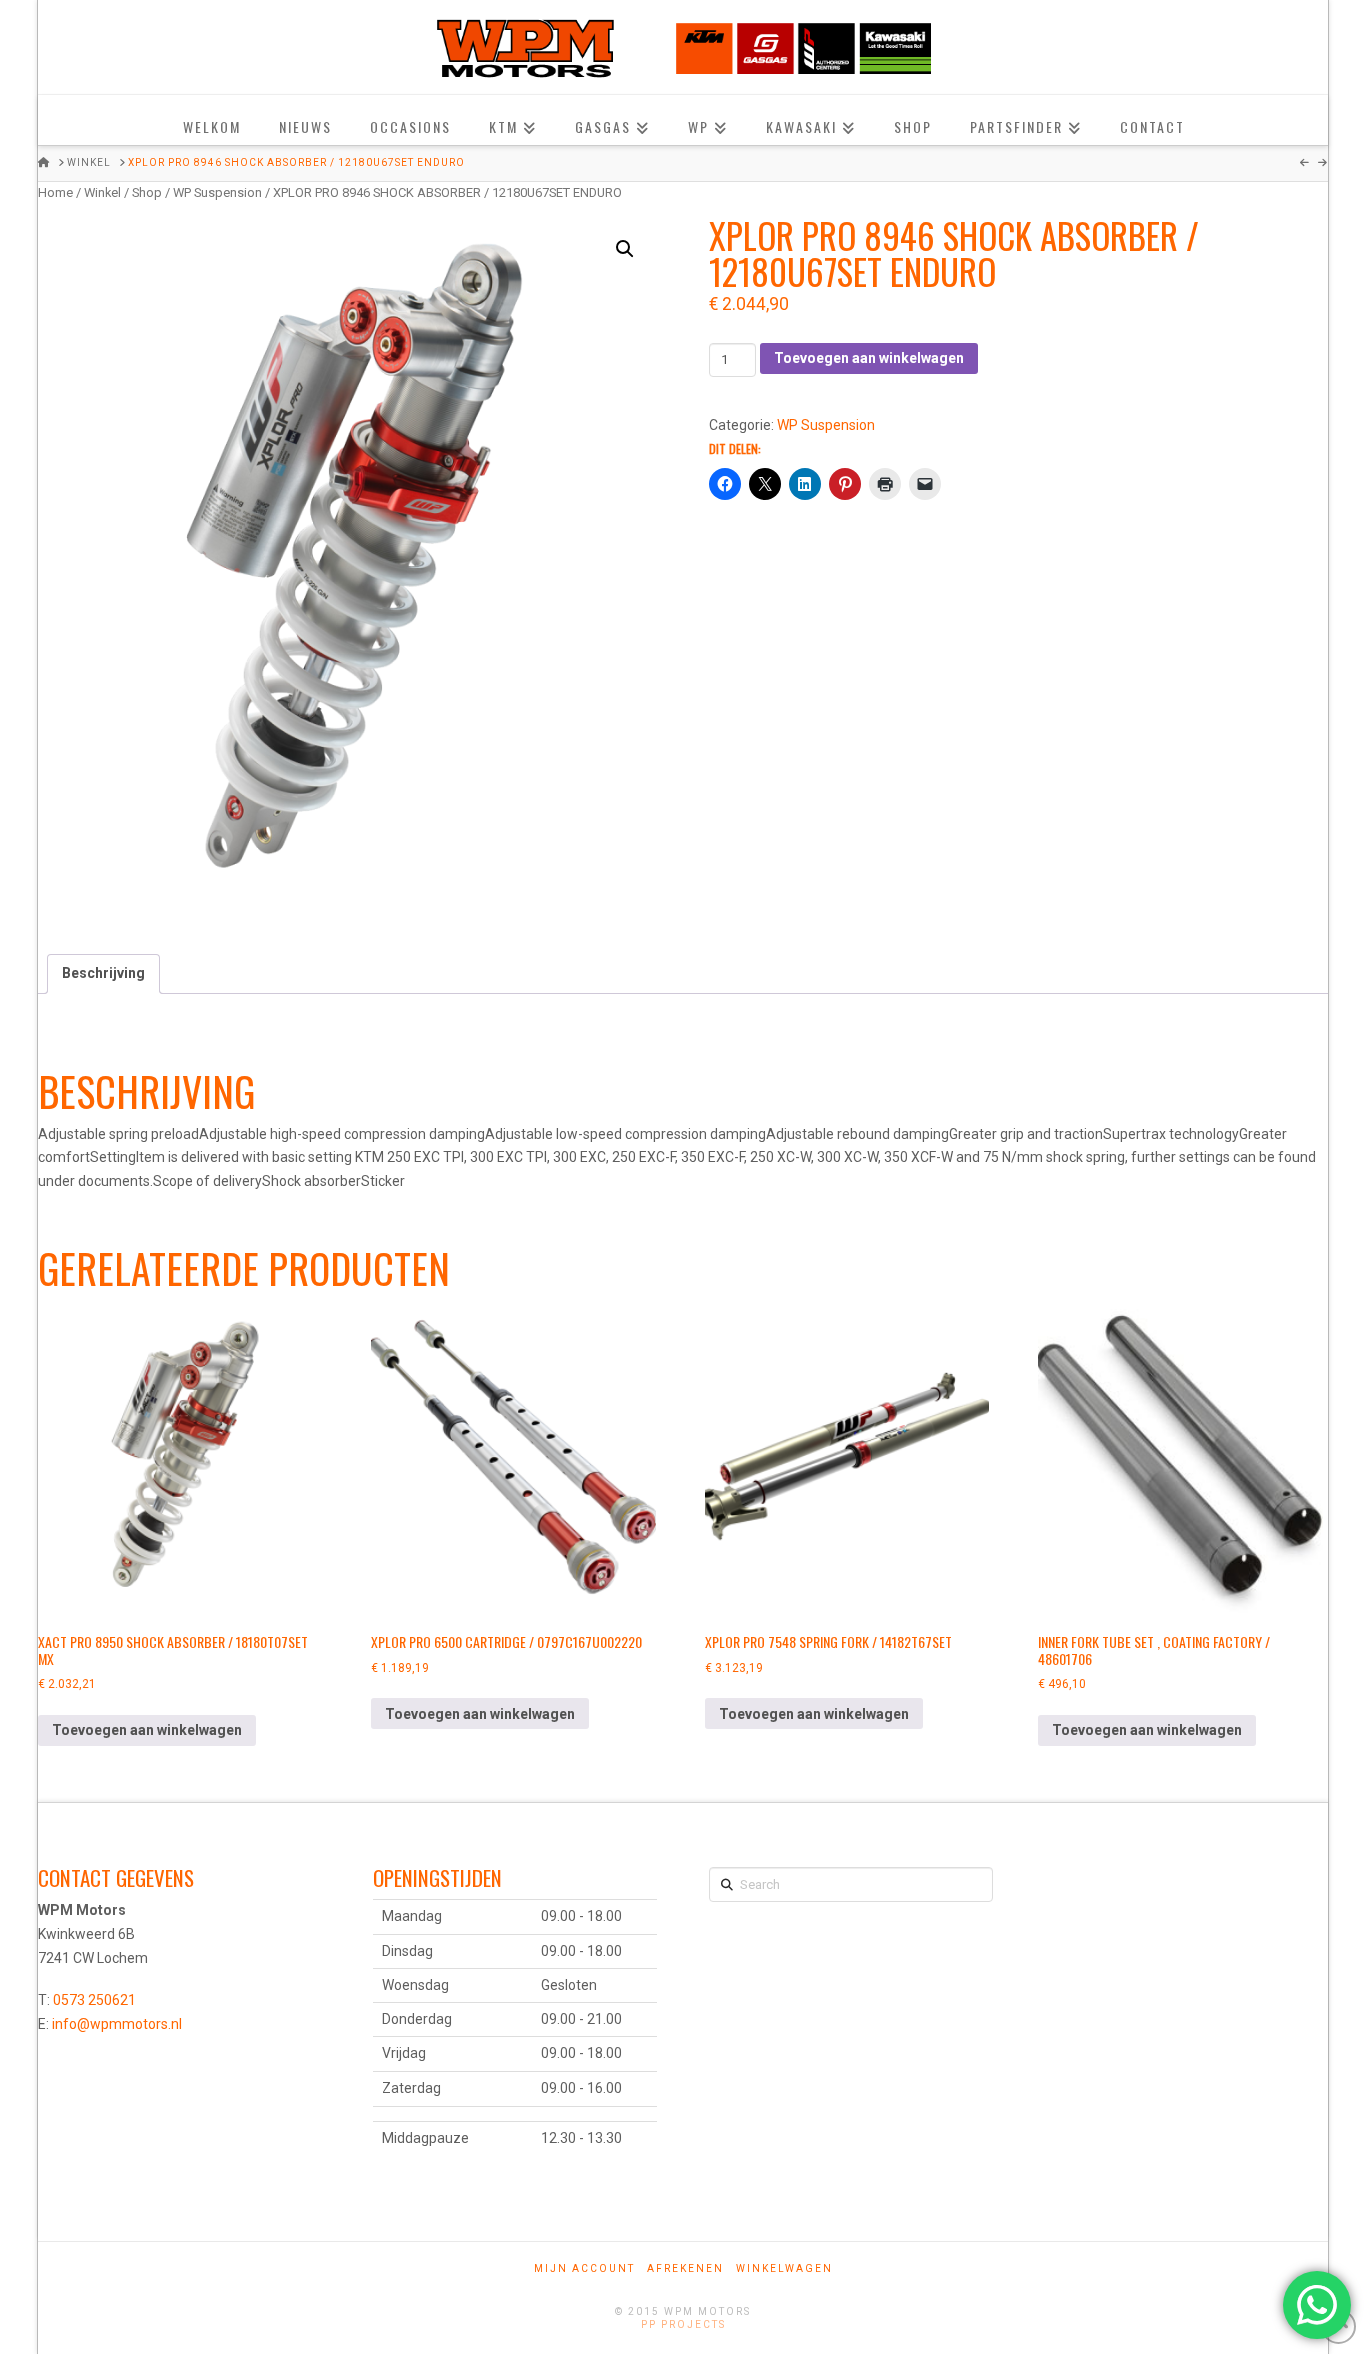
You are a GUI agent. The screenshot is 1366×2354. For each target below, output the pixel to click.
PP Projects (683, 2324)
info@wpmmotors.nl (117, 2024)
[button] (625, 249)
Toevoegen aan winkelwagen (869, 358)
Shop (147, 192)
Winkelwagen (784, 2268)
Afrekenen (685, 2268)
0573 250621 (94, 2000)
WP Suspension (217, 192)
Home (55, 192)
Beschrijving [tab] (103, 973)
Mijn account (584, 2268)
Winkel (102, 192)
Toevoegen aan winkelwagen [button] (147, 1730)
